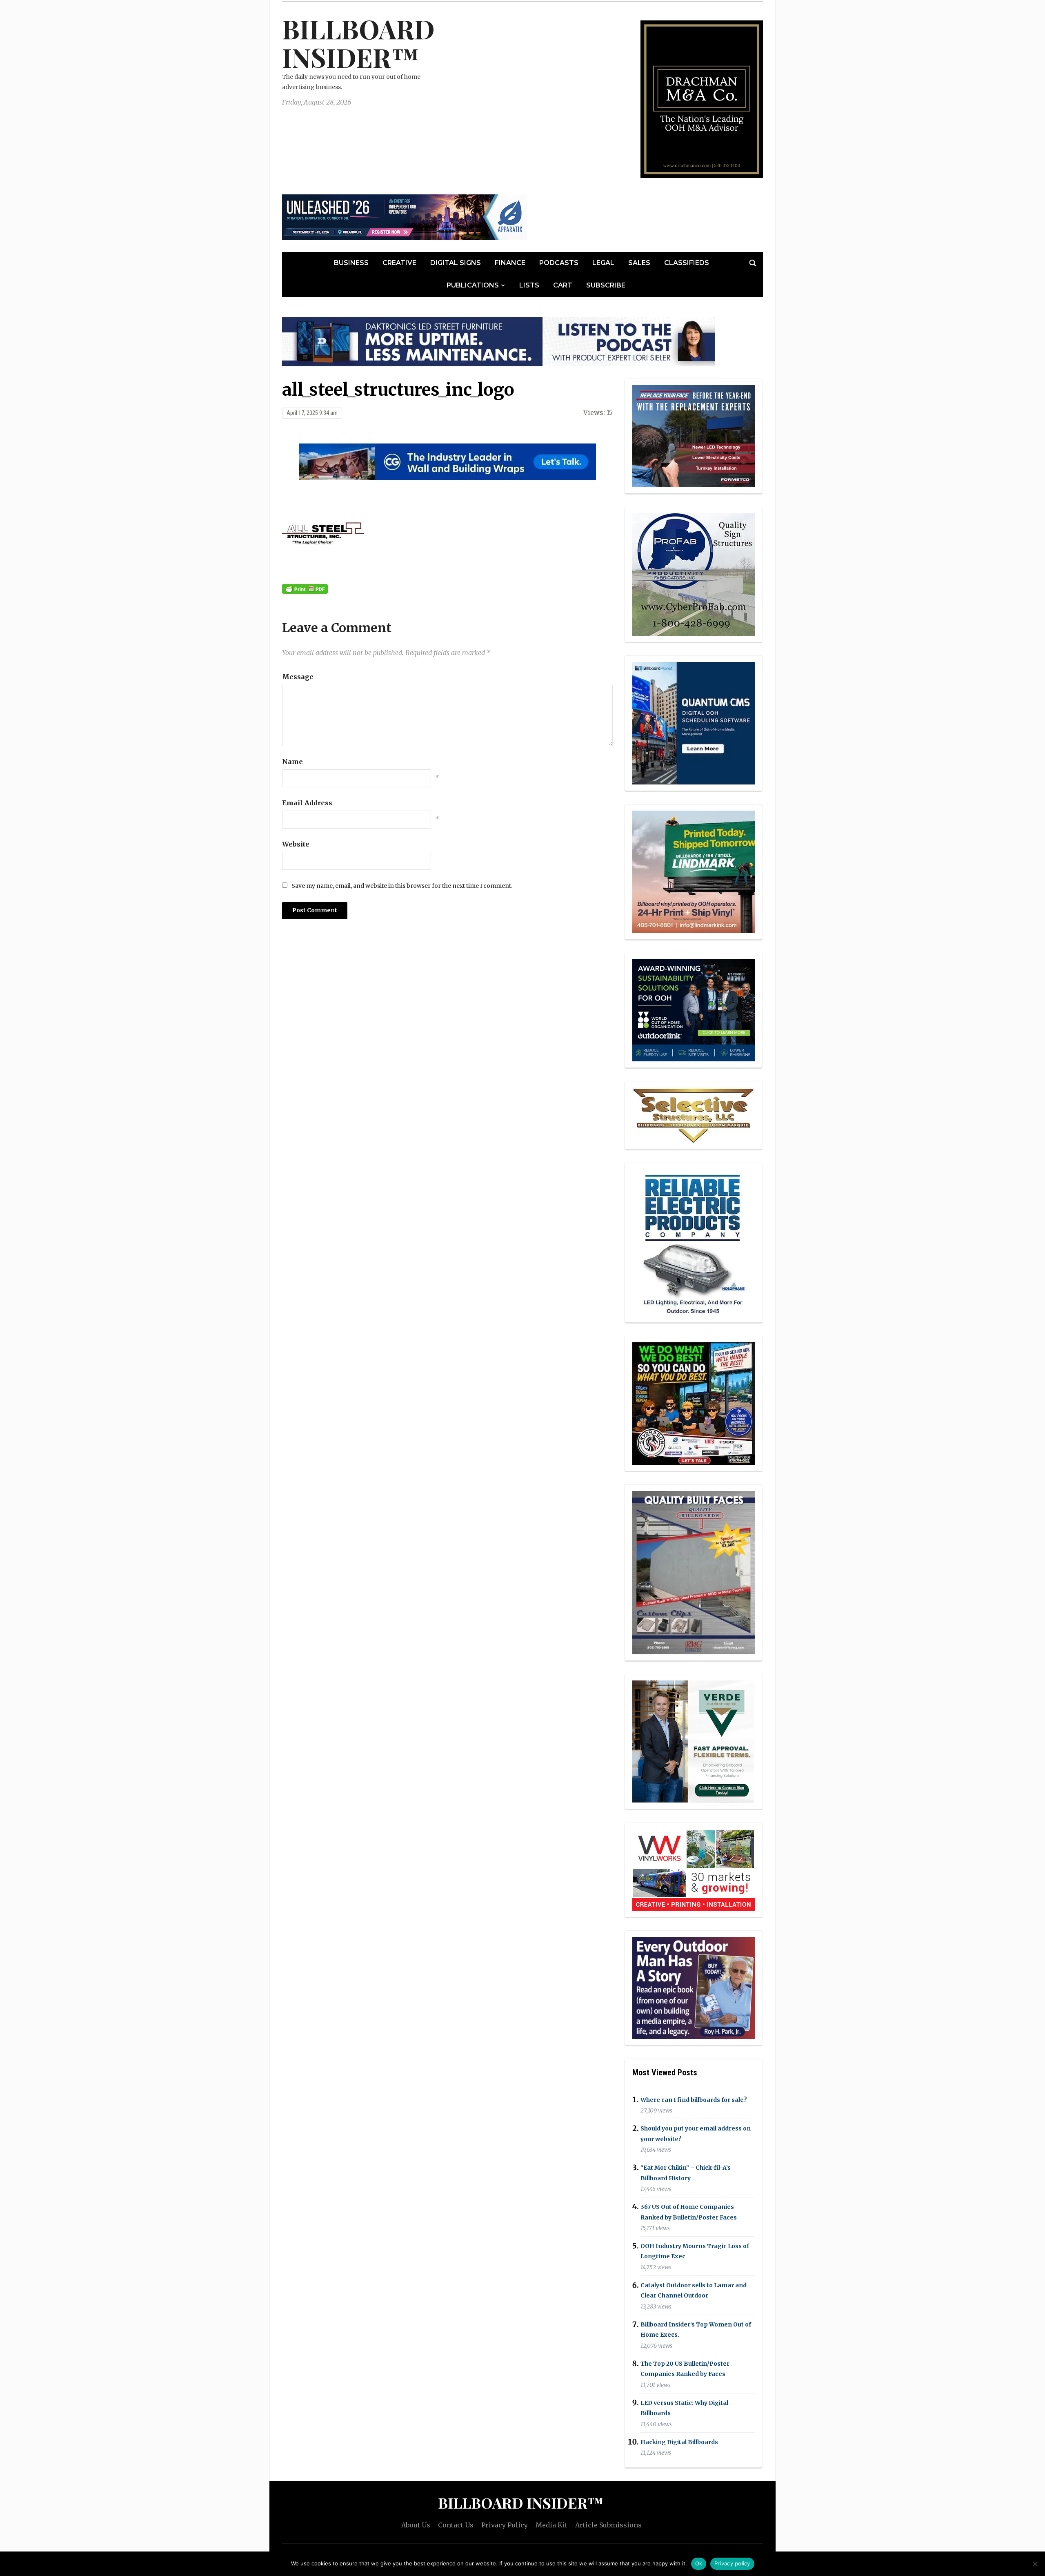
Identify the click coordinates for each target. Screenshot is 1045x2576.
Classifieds (687, 263)
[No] (1035, 2564)
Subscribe (606, 285)
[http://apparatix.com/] (405, 216)
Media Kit (551, 2525)
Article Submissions (608, 2525)
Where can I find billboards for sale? (694, 2100)
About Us (416, 2525)
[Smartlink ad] (694, 1009)
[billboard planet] (694, 723)
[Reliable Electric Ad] (694, 1242)
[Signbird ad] (694, 1741)
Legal (603, 263)
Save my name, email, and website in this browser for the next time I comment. (402, 886)
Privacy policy (732, 2563)
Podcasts (559, 263)
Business (351, 263)
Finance (510, 263)
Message (298, 677)
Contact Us (456, 2525)
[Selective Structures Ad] (694, 1114)
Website (296, 844)
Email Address (307, 803)
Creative (399, 263)
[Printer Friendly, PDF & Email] (305, 588)
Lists (529, 285)
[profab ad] (694, 574)
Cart (563, 285)
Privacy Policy (505, 2525)
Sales (639, 263)
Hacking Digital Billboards (679, 2442)
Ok (699, 2563)
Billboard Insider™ (358, 43)
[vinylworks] (694, 1869)
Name (292, 762)
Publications (473, 285)
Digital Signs (456, 263)
